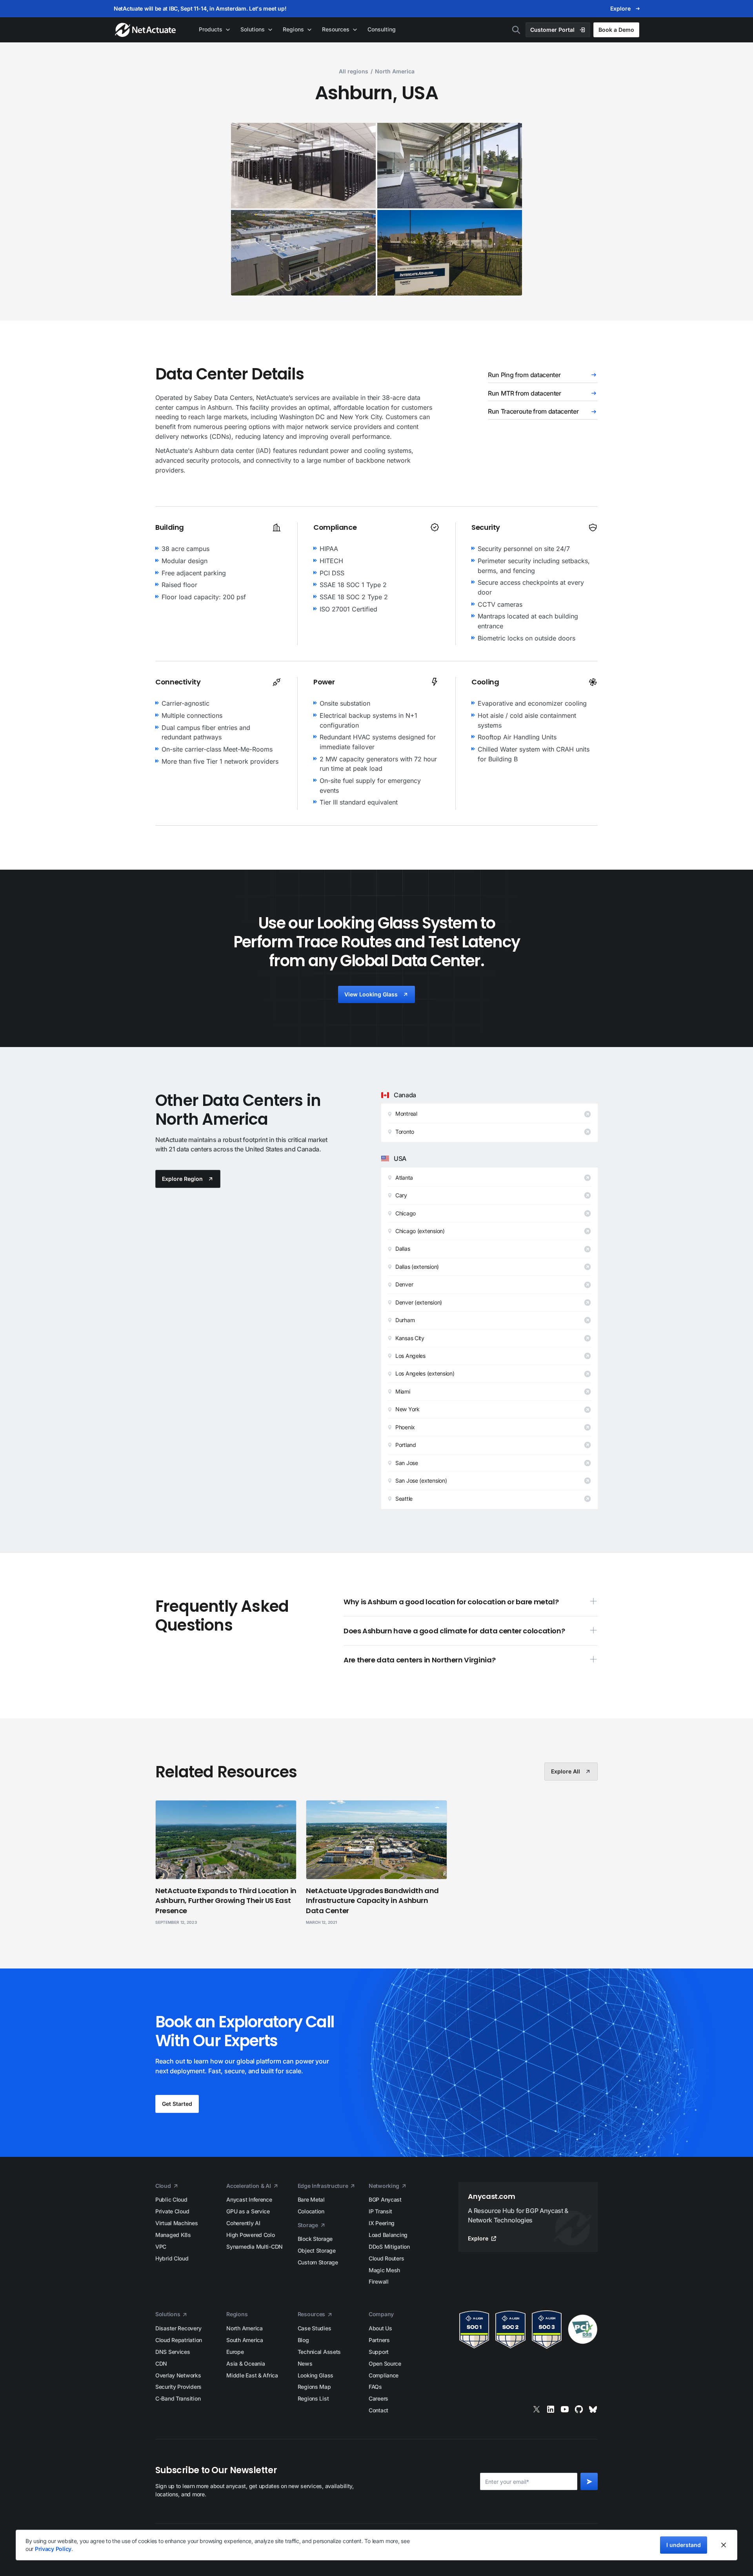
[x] (537, 2409)
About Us (380, 2328)
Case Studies (315, 2328)
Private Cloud (172, 2211)
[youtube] (565, 2409)
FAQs (375, 2387)
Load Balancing (388, 2235)
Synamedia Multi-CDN (255, 2247)
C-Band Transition (178, 2398)
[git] (579, 2409)
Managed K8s (173, 2235)
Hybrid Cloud (172, 2258)
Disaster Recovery (178, 2328)
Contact (378, 2410)
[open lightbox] (303, 166)
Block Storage (315, 2239)
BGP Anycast (385, 2199)
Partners (379, 2340)
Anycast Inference (249, 2199)
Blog (303, 2340)
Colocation (311, 2211)
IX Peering (382, 2223)
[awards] (528, 2329)
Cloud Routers (386, 2258)
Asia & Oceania (246, 2363)
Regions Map (314, 2387)
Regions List (313, 2398)
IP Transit (380, 2211)
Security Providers (178, 2387)
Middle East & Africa (252, 2375)
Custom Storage (318, 2262)
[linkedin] (551, 2409)
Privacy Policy (53, 2549)
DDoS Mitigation (389, 2247)
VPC (161, 2247)
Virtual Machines (177, 2223)
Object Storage (317, 2250)
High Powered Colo (250, 2235)
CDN (161, 2363)
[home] (146, 30)
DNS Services (173, 2352)
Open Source (385, 2363)
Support (379, 2352)
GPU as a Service (248, 2211)
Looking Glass (316, 2375)
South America (245, 2340)
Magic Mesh (384, 2270)
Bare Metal (311, 2199)
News (305, 2363)
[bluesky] (593, 2409)
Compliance (384, 2375)
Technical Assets (319, 2352)
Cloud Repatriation (179, 2340)
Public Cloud (171, 2199)
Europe (235, 2352)
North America (244, 2328)
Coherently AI (243, 2223)
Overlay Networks (178, 2375)
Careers (378, 2398)
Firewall (379, 2281)
